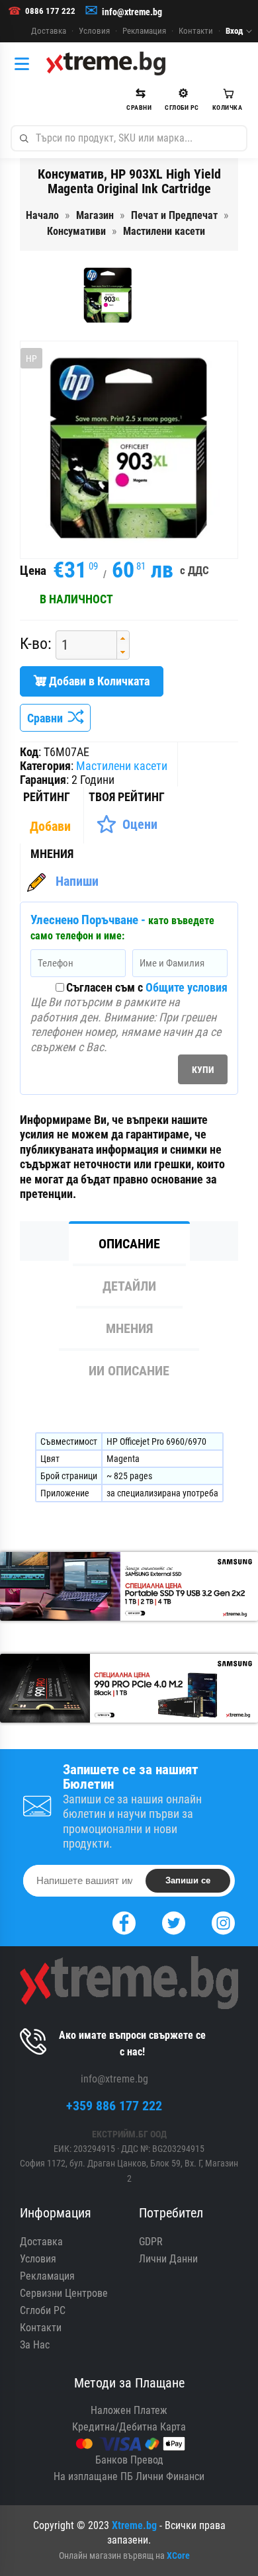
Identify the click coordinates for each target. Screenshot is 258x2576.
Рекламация (144, 31)
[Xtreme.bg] (106, 64)
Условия (94, 31)
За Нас (35, 2345)
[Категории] (25, 64)
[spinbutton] (81, 645)
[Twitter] (174, 1921)
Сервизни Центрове (64, 2293)
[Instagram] (223, 1921)
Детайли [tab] (129, 1286)
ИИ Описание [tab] (129, 1371)
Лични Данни (168, 2259)
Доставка (49, 31)
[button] (123, 638)
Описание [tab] (129, 1244)
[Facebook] (124, 1921)
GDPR (151, 2242)
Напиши (77, 881)
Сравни (48, 718)
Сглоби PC (43, 2310)
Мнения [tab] (129, 1328)
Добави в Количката (98, 681)
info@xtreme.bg (132, 12)
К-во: (36, 644)
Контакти (196, 31)
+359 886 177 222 (114, 2106)
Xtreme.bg (134, 2525)
